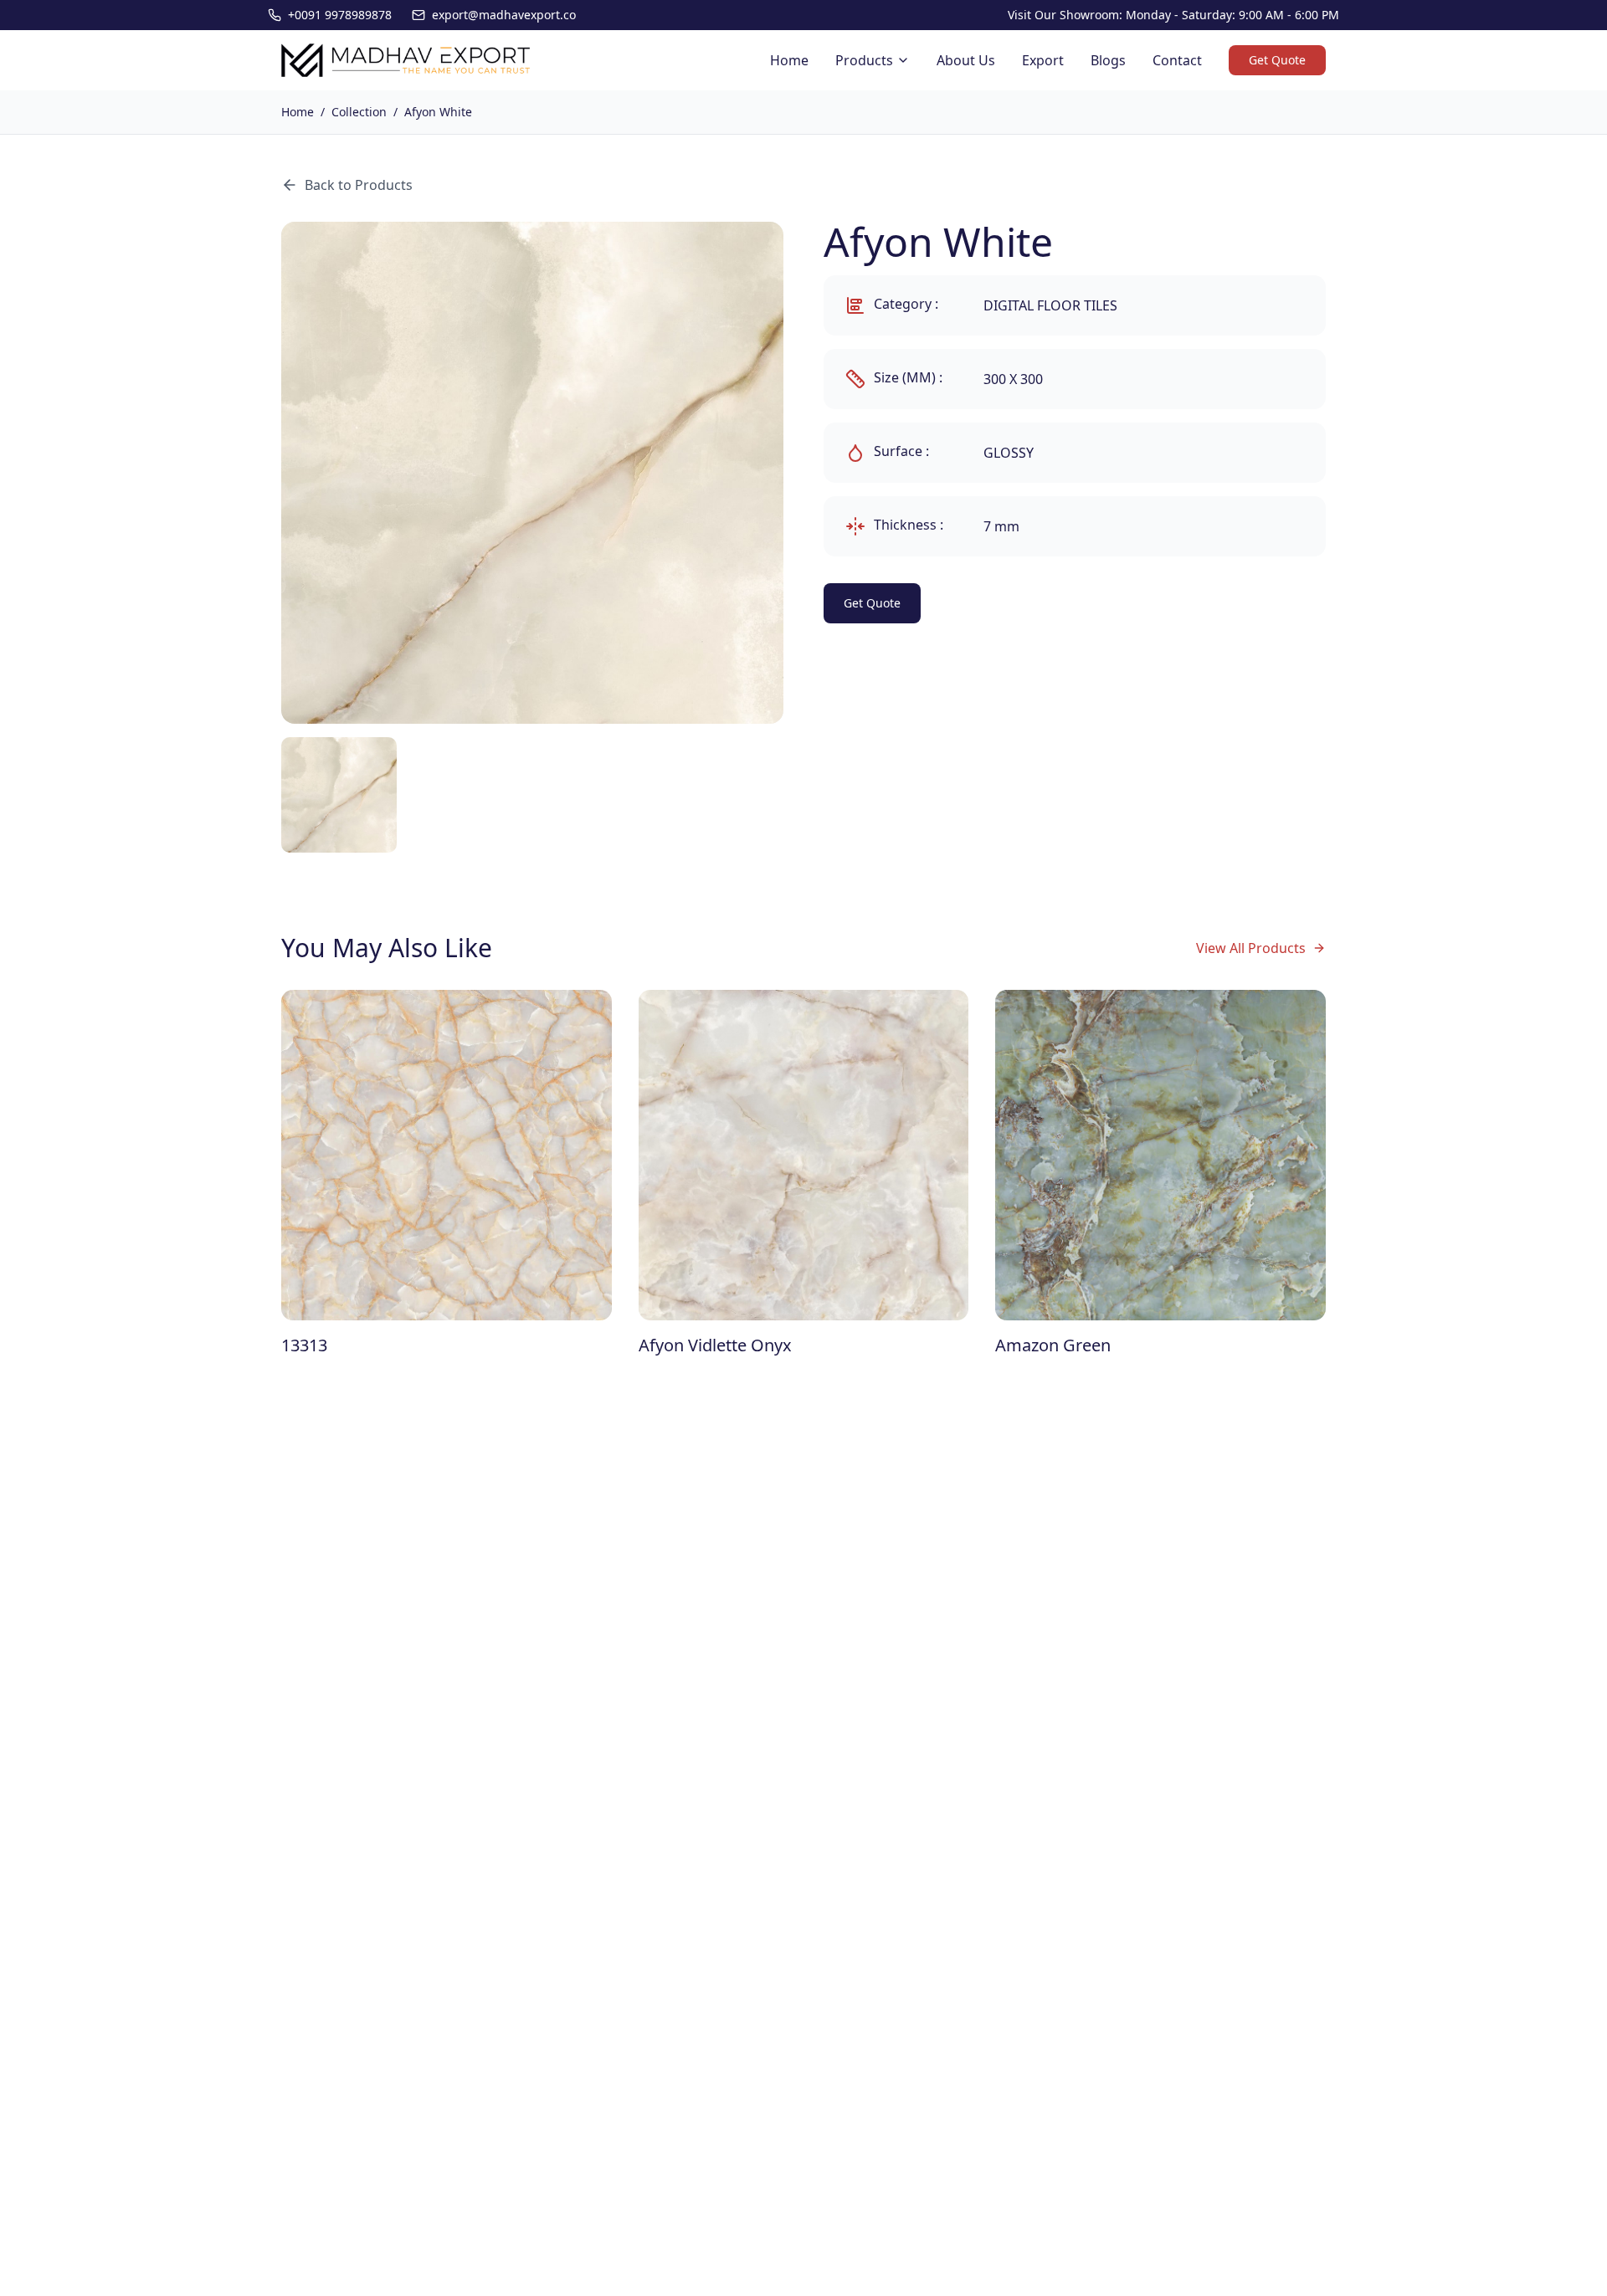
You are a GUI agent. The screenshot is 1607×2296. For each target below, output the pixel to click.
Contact (1177, 60)
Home (789, 60)
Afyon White (438, 112)
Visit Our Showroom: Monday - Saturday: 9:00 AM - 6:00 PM (1173, 15)
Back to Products (359, 185)
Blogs (1108, 60)
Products (864, 60)
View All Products (1251, 948)
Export (1043, 60)
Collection (359, 112)
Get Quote (1277, 60)
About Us (966, 60)
